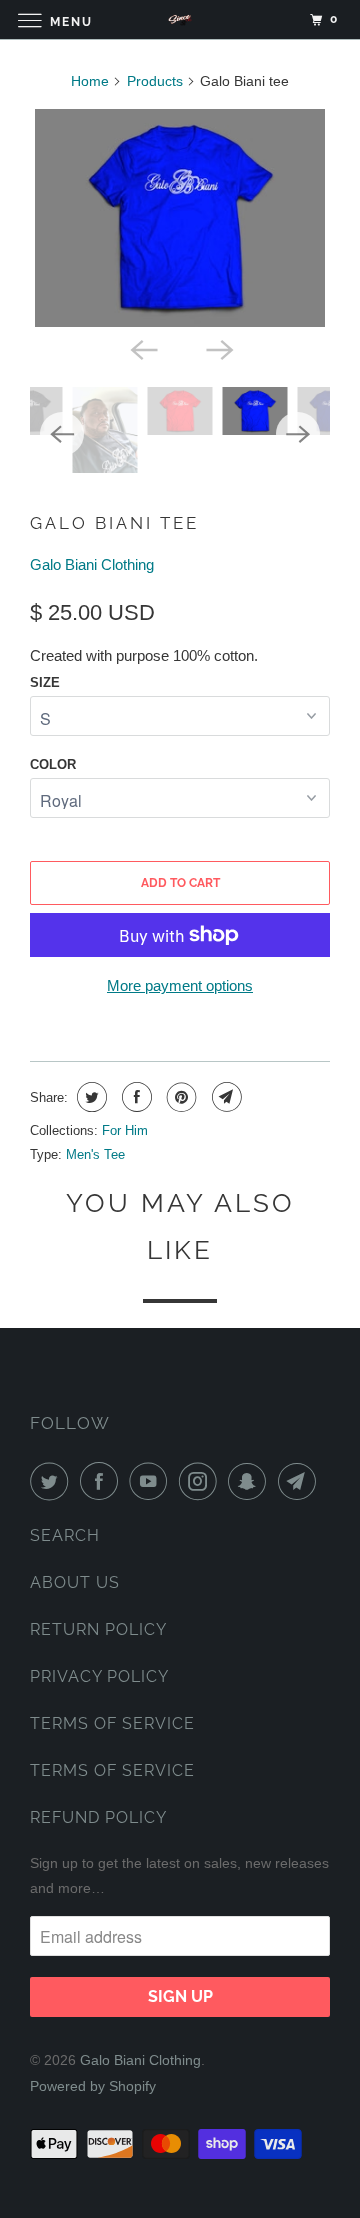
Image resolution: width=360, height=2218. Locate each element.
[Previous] (142, 349)
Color (53, 764)
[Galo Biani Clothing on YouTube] (152, 1481)
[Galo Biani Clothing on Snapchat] (251, 1481)
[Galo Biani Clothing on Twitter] (53, 1481)
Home (90, 81)
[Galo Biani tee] (180, 218)
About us (75, 1582)
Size (45, 682)
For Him (125, 1130)
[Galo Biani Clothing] (180, 19)
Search (65, 1535)
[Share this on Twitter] (89, 1097)
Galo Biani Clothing (92, 564)
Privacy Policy (99, 1676)
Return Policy (98, 1629)
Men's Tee (95, 1154)
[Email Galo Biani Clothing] (301, 1481)
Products (155, 81)
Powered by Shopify (93, 2086)
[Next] (218, 349)
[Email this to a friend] (224, 1097)
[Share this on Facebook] (134, 1097)
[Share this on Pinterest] (179, 1097)
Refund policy (98, 1817)
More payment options (180, 985)
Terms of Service (112, 1723)
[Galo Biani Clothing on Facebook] (103, 1481)
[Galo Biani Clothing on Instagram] (202, 1481)
